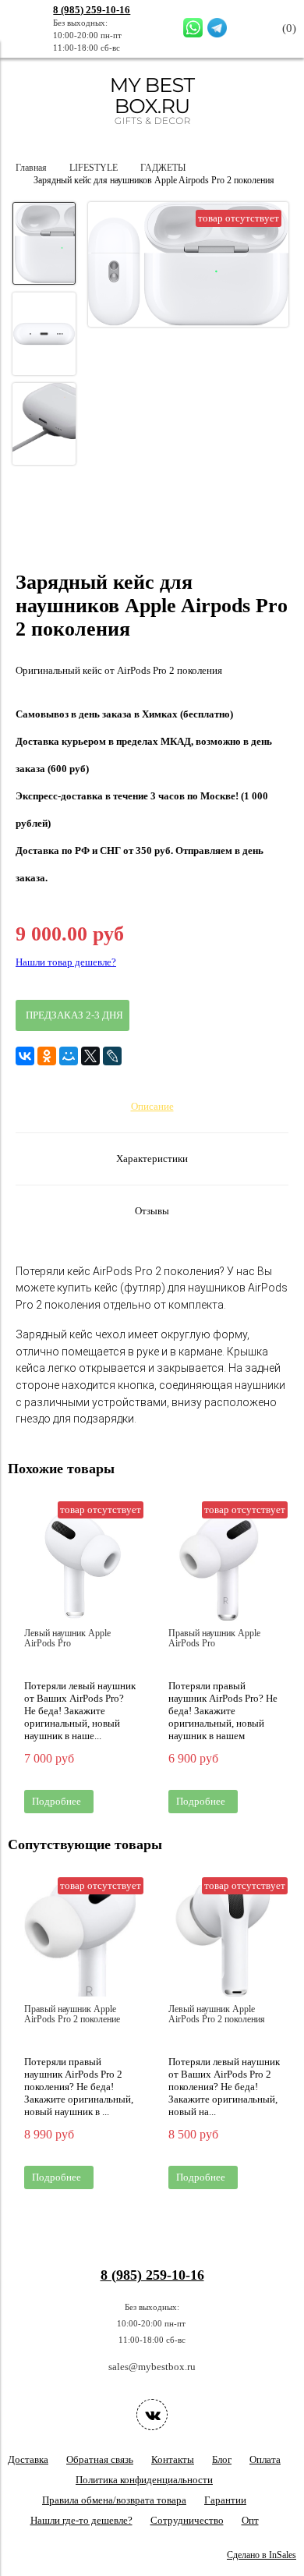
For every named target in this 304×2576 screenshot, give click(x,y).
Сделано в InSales (262, 2555)
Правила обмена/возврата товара (114, 2500)
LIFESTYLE (94, 168)
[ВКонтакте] (25, 1056)
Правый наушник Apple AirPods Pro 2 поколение (72, 2014)
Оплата (265, 2459)
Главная (31, 168)
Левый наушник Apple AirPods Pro (67, 1639)
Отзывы (152, 1211)
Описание (152, 1106)
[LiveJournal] (112, 1056)
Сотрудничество (187, 2520)
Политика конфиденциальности (144, 2480)
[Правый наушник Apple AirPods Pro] (224, 1565)
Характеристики (152, 1159)
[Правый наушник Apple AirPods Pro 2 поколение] (80, 1941)
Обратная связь (100, 2459)
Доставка (28, 2459)
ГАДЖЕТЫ (163, 168)
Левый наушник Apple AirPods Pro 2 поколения (217, 2014)
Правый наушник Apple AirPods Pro (214, 1639)
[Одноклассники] (47, 1056)
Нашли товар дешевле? (66, 962)
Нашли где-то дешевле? (81, 2520)
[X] (90, 1056)
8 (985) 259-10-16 (92, 10)
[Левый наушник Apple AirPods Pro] (80, 1565)
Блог (222, 2459)
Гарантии (225, 2500)
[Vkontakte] (152, 2415)
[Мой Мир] (69, 1056)
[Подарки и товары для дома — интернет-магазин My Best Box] (152, 131)
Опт (250, 2520)
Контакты (173, 2459)
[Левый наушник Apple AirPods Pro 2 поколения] (224, 1941)
